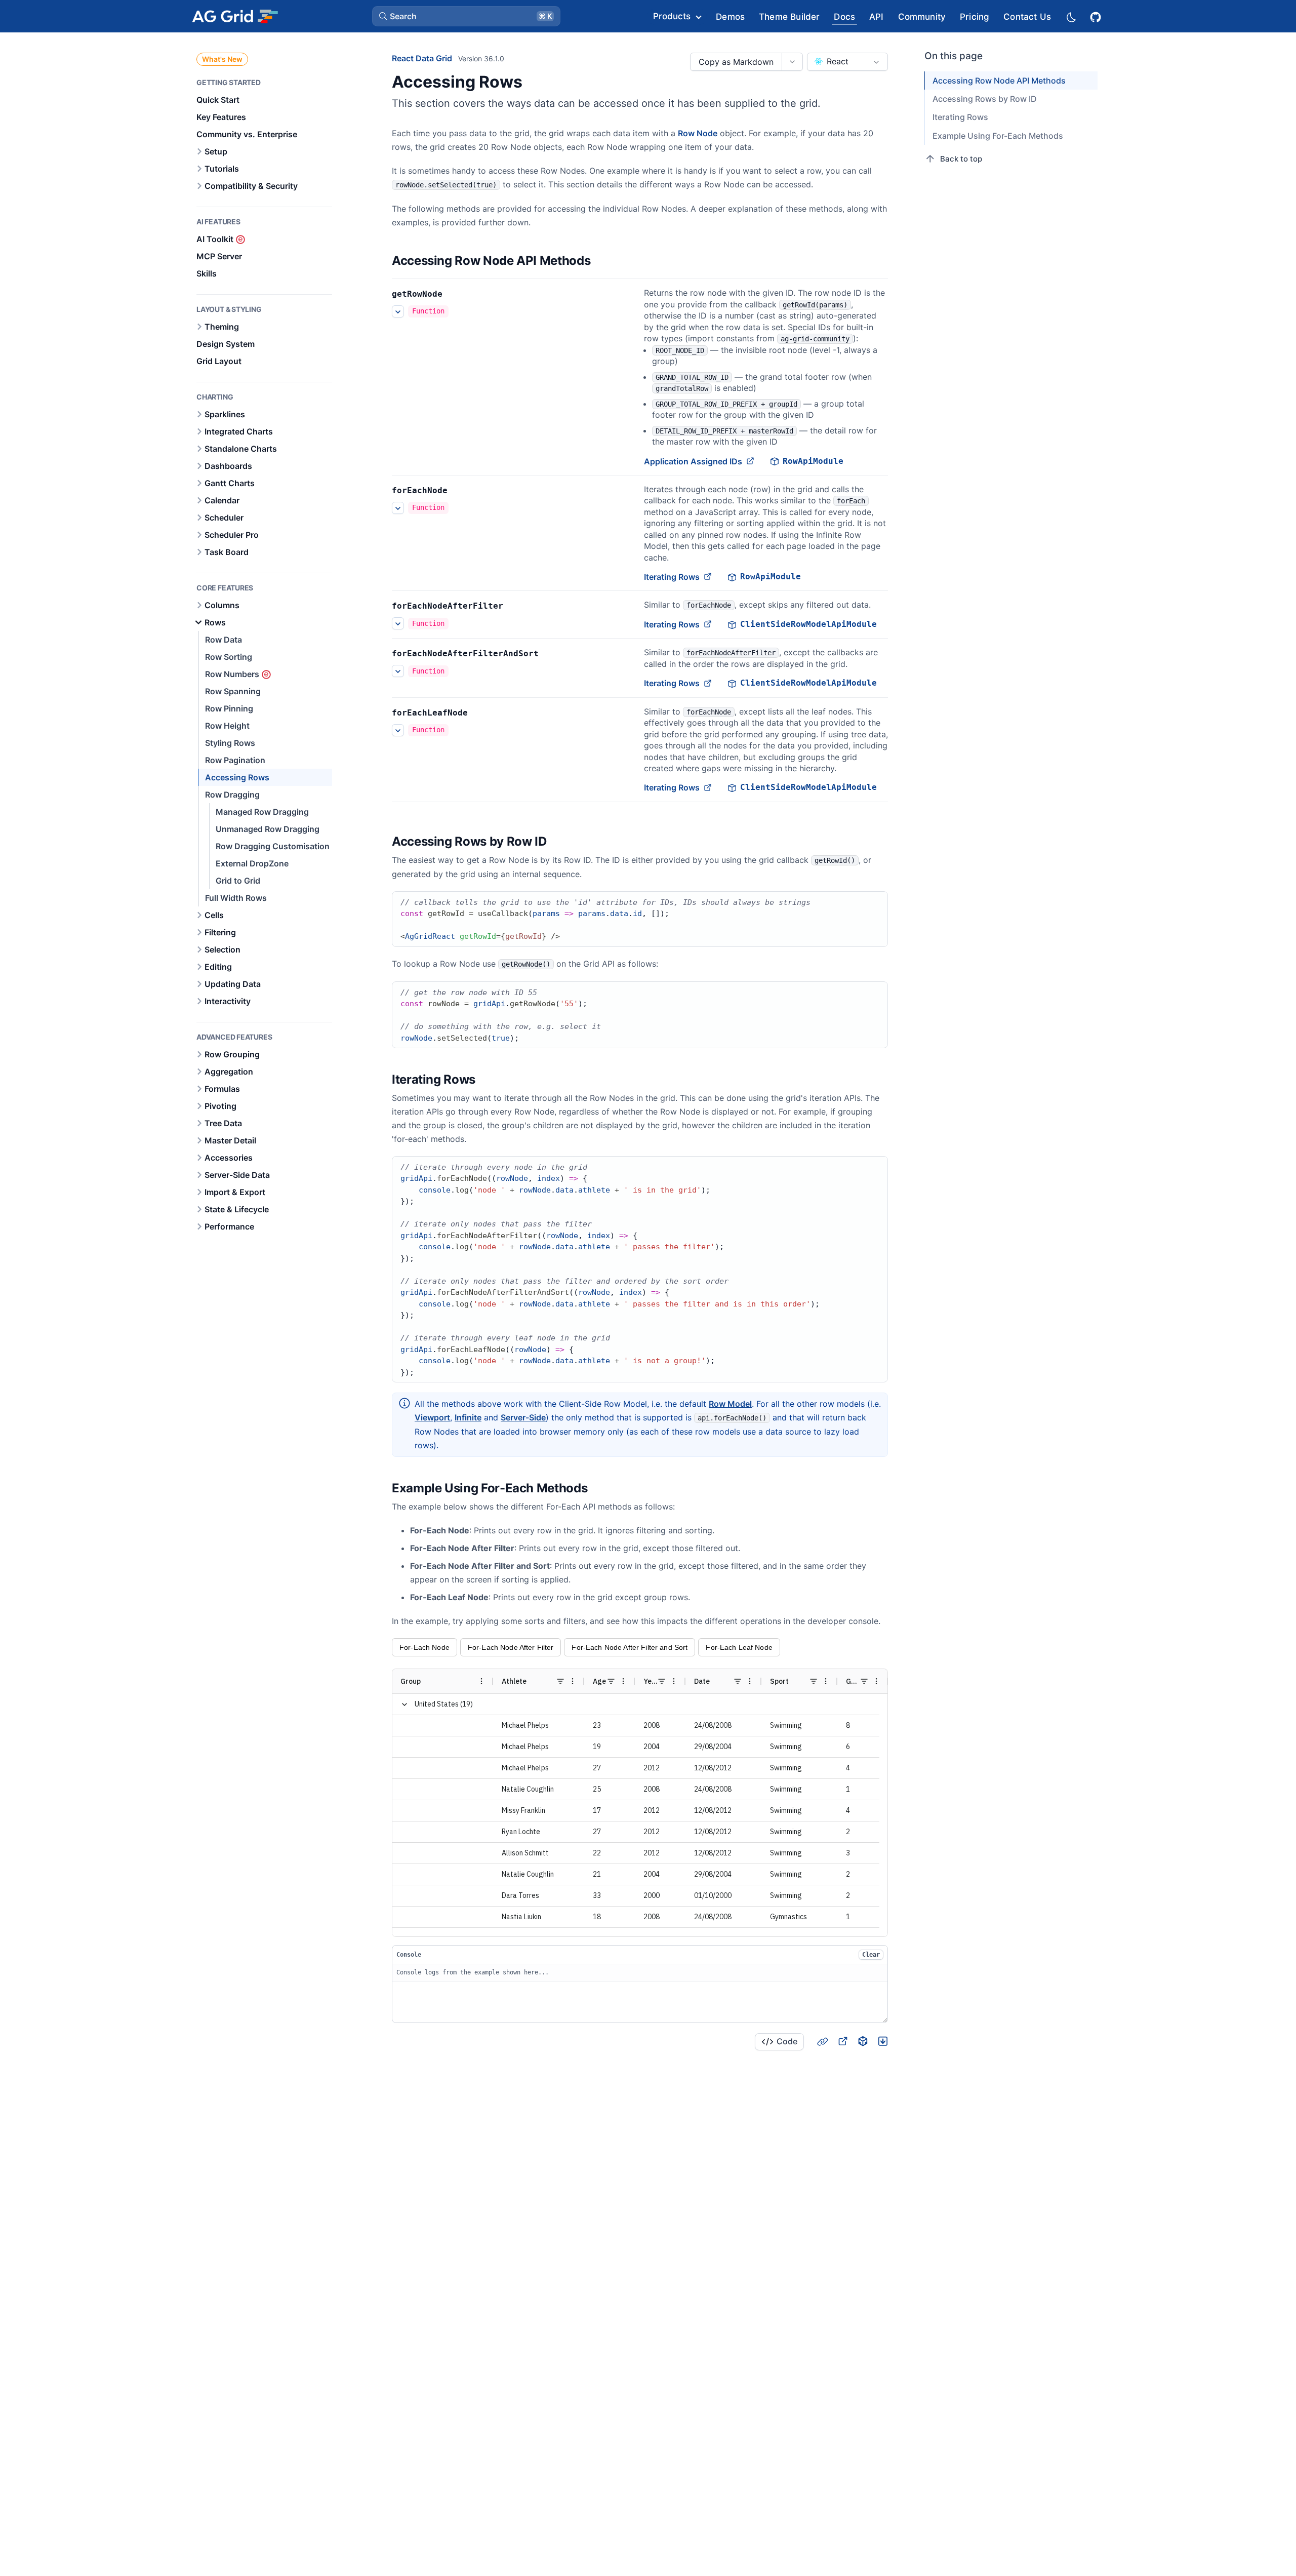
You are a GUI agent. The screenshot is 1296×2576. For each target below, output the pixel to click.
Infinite (468, 1417)
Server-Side (523, 1417)
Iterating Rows (672, 577)
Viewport (432, 1417)
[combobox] (847, 62)
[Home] (235, 16)
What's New (222, 59)
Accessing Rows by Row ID (985, 99)
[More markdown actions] (792, 62)
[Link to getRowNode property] (454, 294)
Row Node (698, 133)
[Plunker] (883, 2041)
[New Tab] (842, 2041)
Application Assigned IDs (693, 461)
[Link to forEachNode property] (459, 491)
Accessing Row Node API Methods (999, 81)
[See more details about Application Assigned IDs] (398, 311)
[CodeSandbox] (863, 2041)
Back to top (961, 159)
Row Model (730, 1404)
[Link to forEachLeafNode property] (479, 713)
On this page (954, 56)
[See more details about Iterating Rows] (398, 508)
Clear (871, 1955)
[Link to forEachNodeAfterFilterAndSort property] (550, 654)
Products (672, 16)
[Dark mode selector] (1071, 16)
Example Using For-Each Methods (998, 136)
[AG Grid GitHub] (1097, 16)
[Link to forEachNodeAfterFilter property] (514, 606)
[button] (466, 16)
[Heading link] (603, 261)
